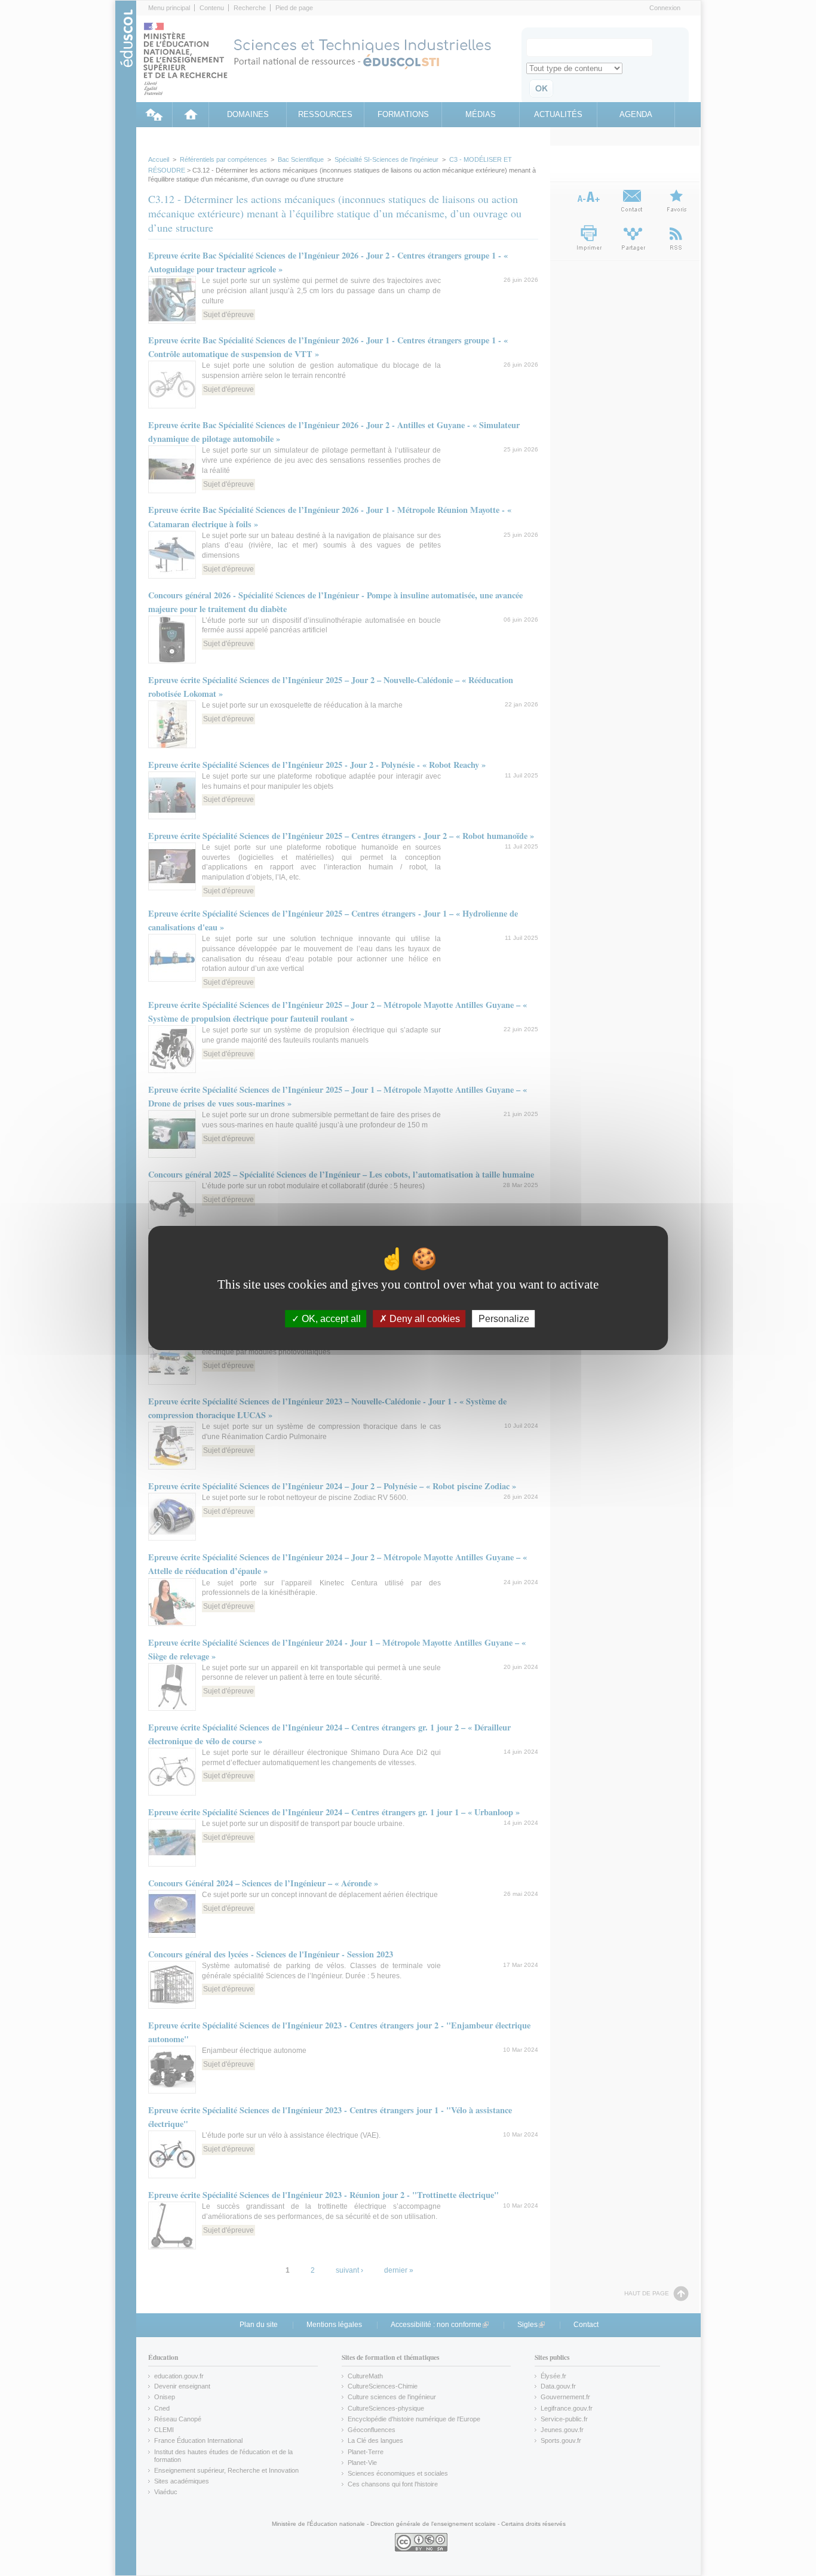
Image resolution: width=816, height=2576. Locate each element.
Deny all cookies (424, 1319)
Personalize (504, 1319)
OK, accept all (330, 1319)
